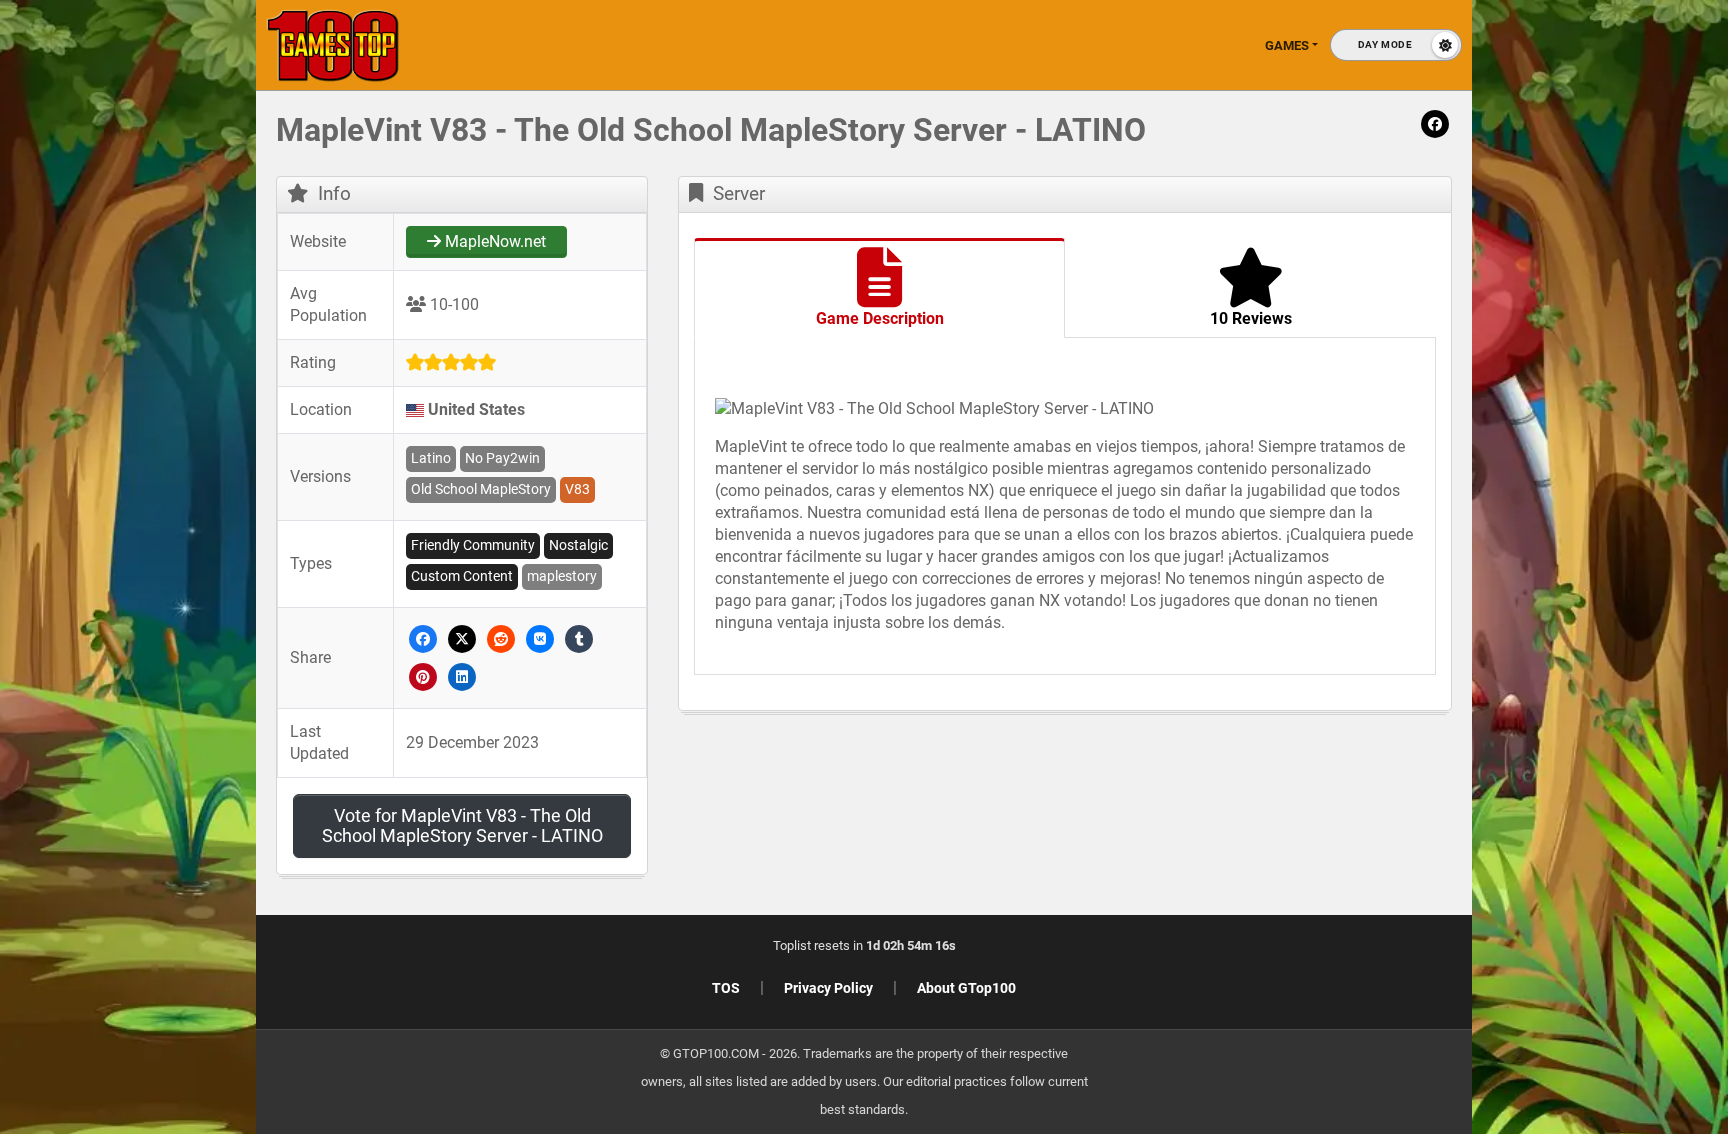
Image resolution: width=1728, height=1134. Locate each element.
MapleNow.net (493, 241)
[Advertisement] (1408, 420)
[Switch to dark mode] (1396, 45)
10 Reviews (1251, 318)
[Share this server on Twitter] (462, 637)
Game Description (880, 318)
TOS (726, 988)
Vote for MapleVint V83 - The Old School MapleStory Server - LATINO (462, 825)
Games (1287, 45)
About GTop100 (966, 988)
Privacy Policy (828, 988)
